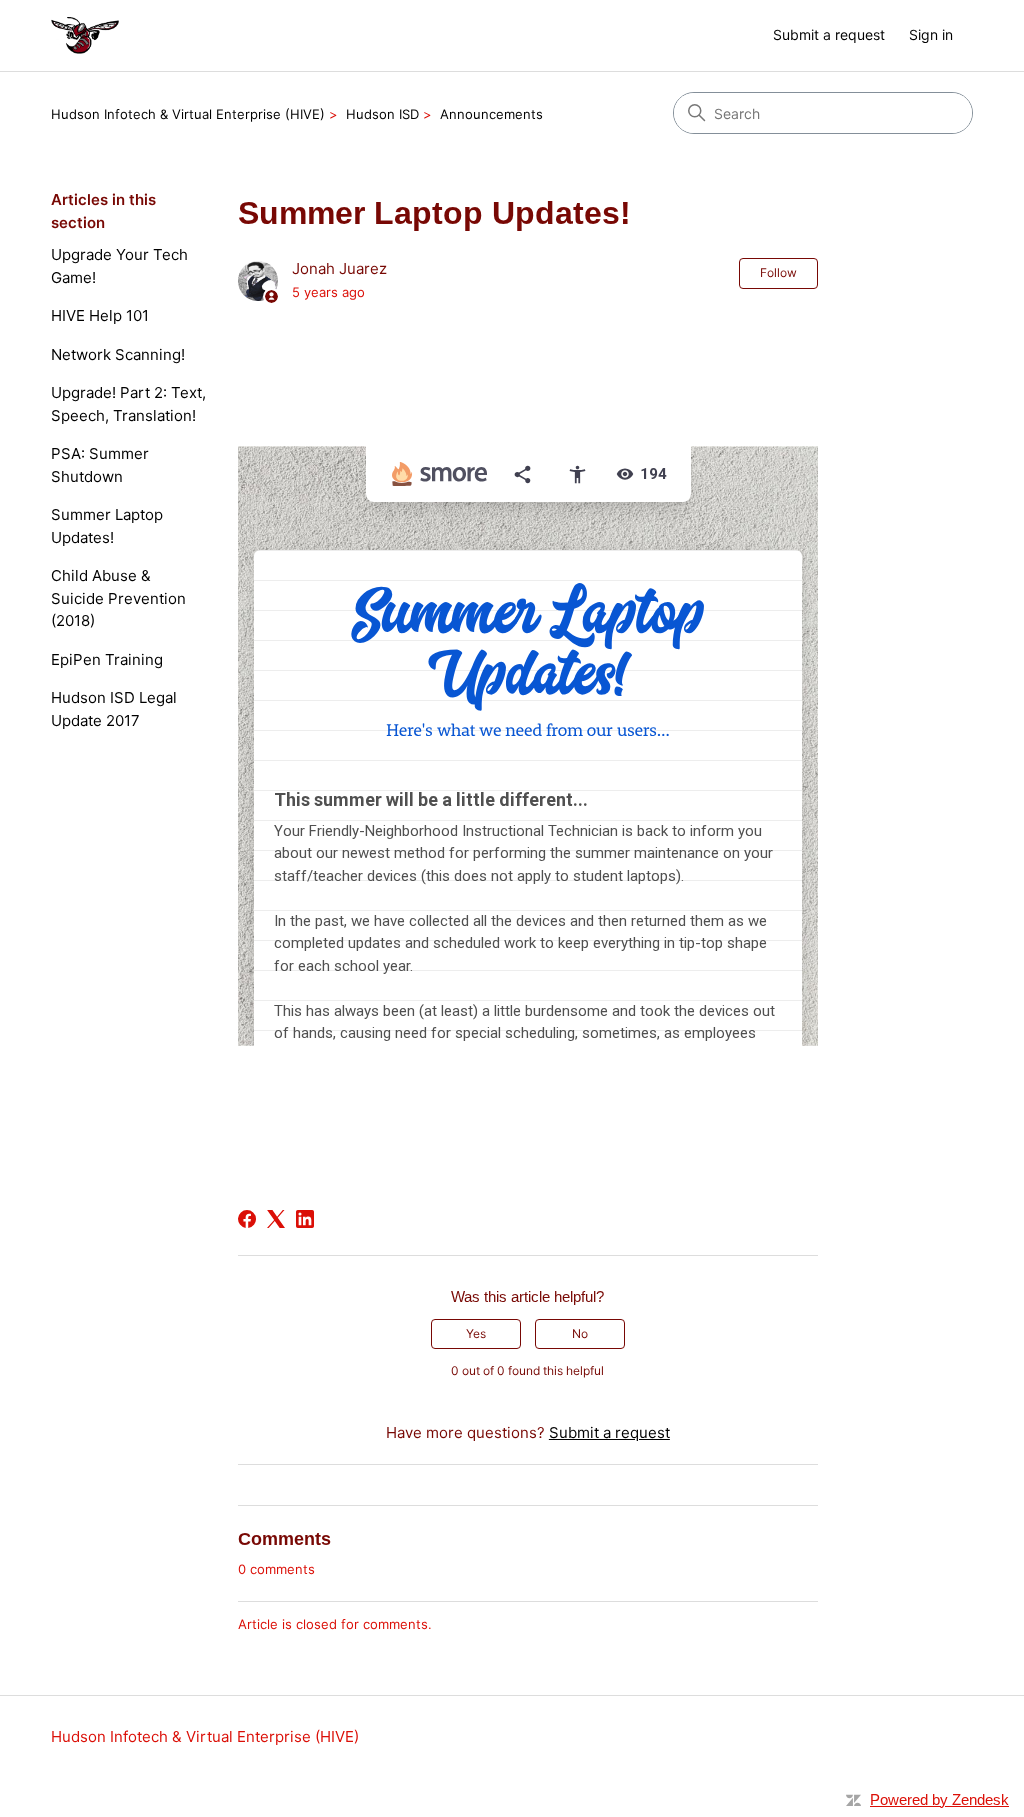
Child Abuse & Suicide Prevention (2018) (118, 598)
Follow (778, 272)
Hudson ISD (382, 114)
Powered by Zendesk (939, 1799)
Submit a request (829, 34)
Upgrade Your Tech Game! (119, 266)
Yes (476, 1333)
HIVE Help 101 (100, 315)
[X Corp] (276, 1219)
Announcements (491, 114)
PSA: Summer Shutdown (100, 465)
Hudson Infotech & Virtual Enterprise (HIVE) (188, 114)
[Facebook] (247, 1219)
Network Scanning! (118, 354)
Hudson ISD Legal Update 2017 (114, 709)
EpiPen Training (107, 659)
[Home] (85, 35)
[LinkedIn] (305, 1219)
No (580, 1333)
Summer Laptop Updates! (107, 526)
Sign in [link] (931, 34)
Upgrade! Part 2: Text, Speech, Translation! (128, 404)
